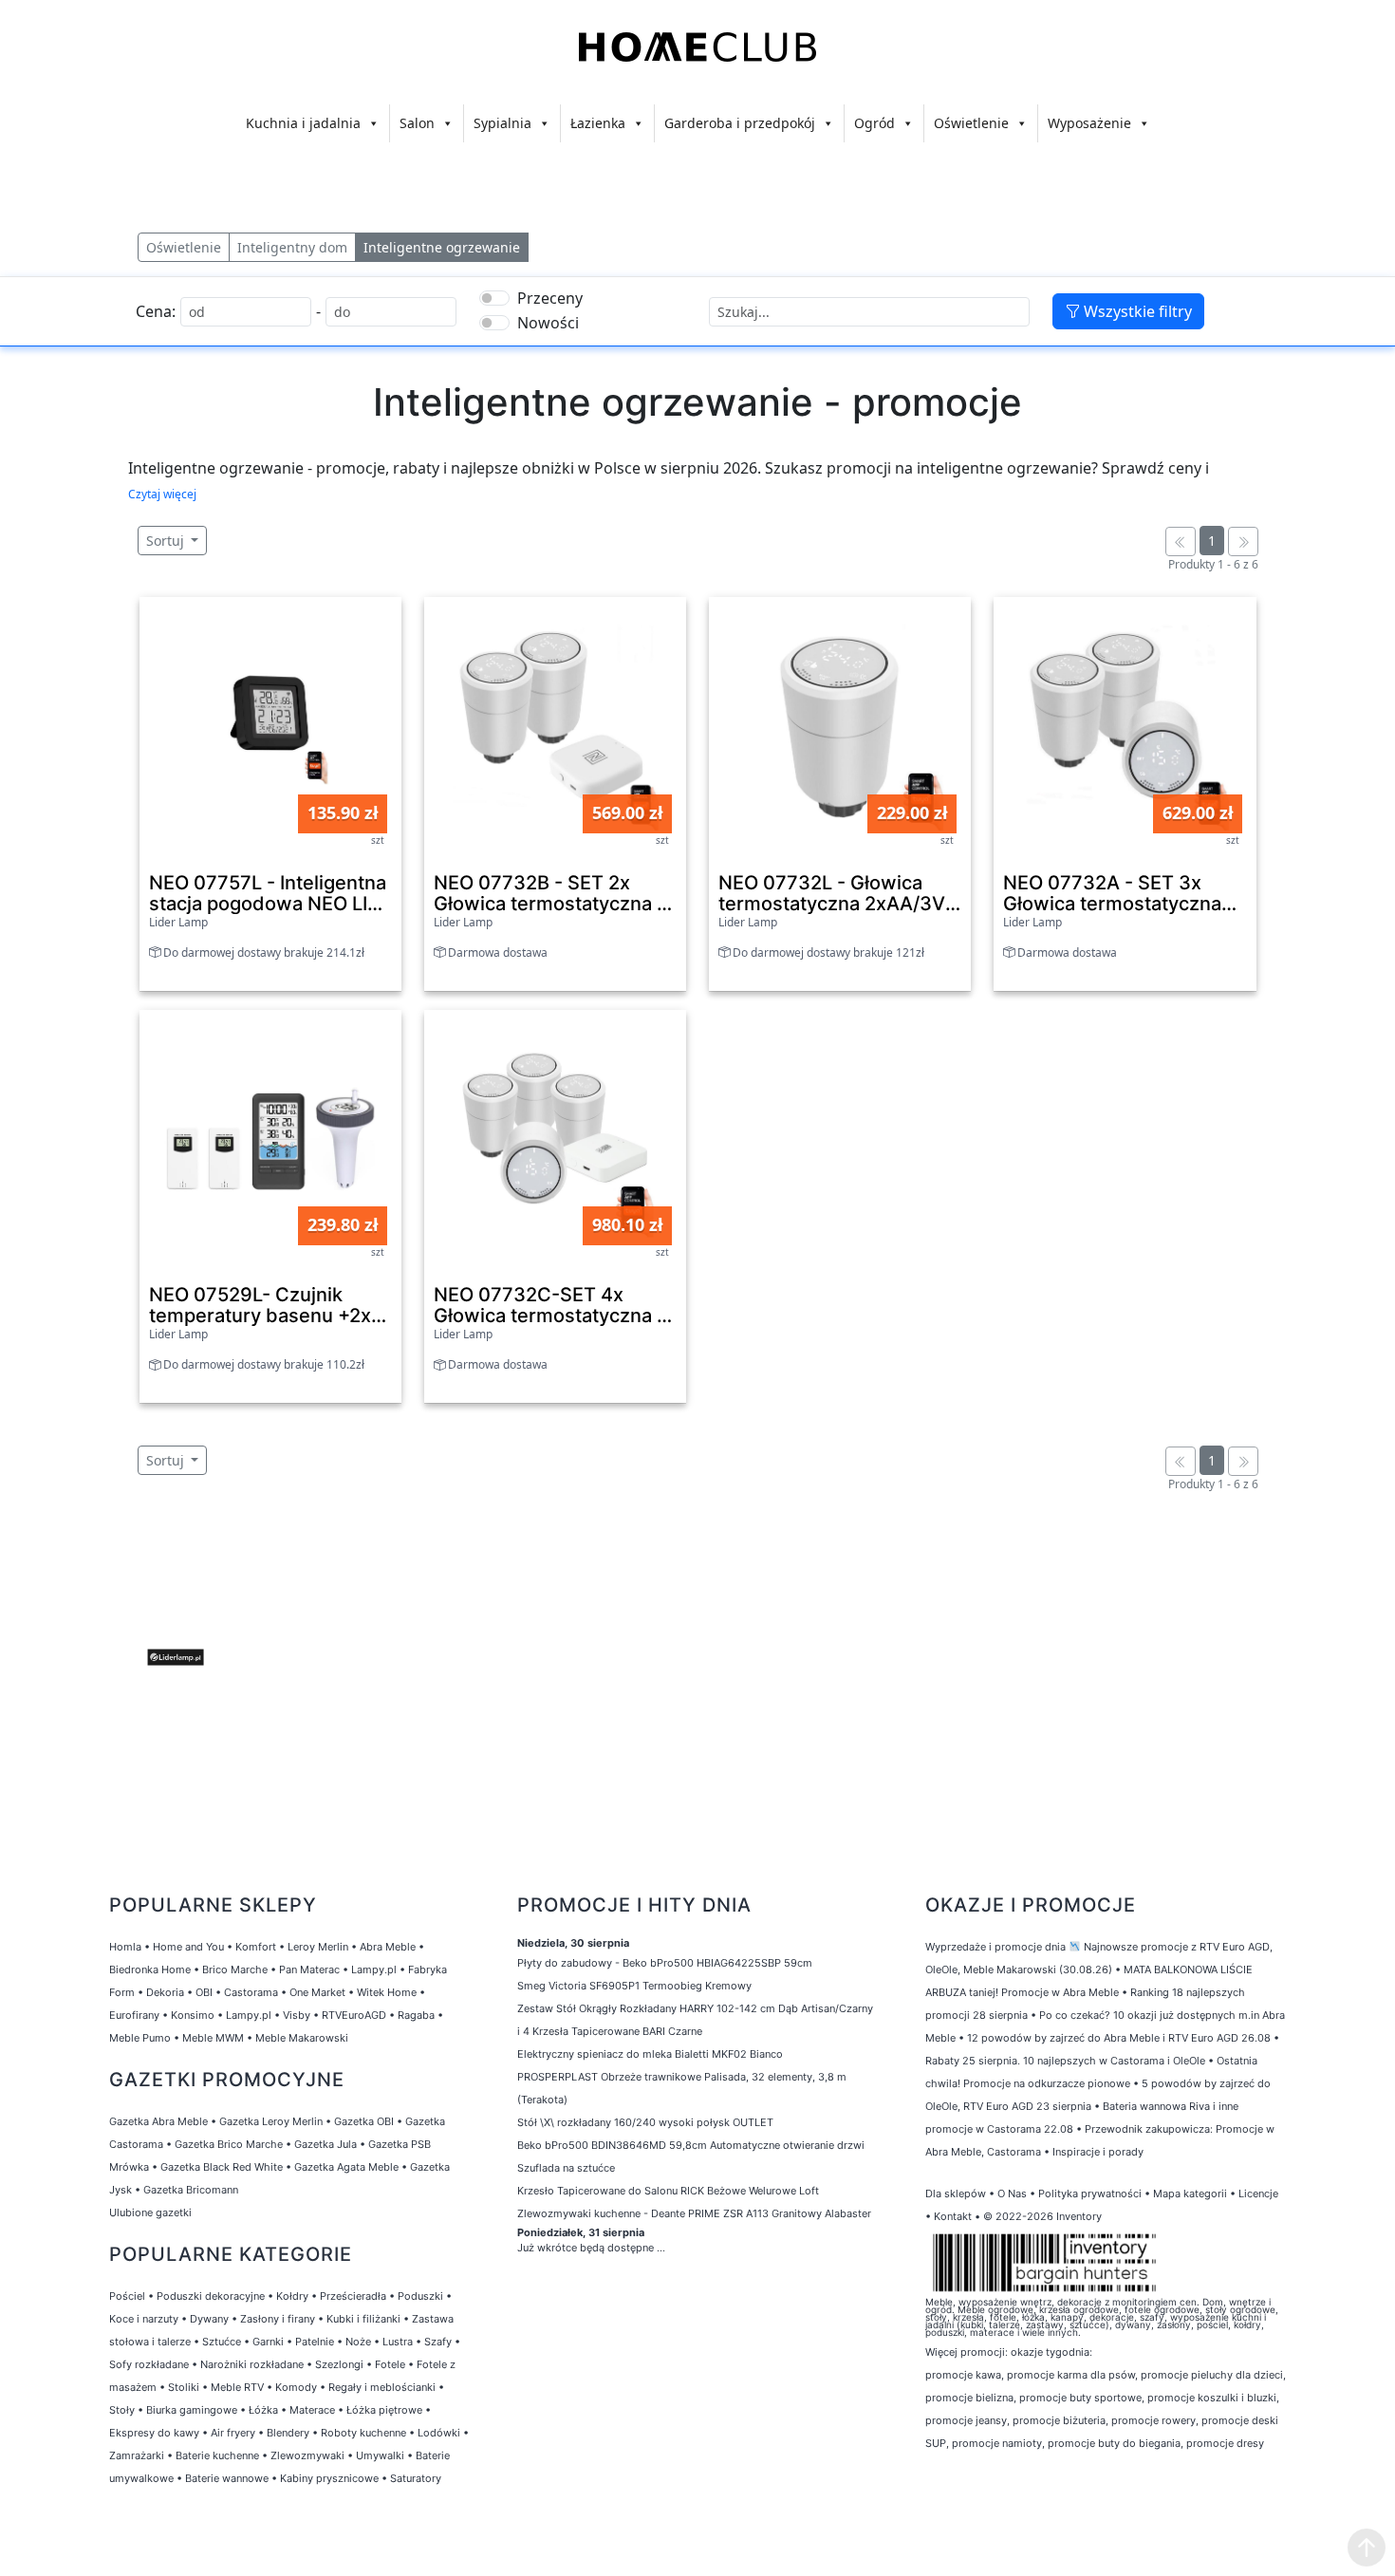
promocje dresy (1225, 2443)
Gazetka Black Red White (222, 2167)
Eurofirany (134, 2015)
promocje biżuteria (1059, 2420)
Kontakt (953, 2216)
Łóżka (263, 2410)
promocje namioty (997, 2443)
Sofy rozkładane (149, 2364)
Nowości (548, 323)
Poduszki (420, 2296)
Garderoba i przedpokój (740, 123)
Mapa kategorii (1190, 2193)
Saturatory (416, 2478)
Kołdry (292, 2296)
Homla (125, 1947)
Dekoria (165, 1992)
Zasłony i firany (278, 2319)
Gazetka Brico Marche (229, 2144)
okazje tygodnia (1050, 2352)
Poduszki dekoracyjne (211, 2296)
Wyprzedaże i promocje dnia (995, 1947)
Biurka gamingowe (192, 2410)
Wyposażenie (1089, 123)
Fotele (390, 2364)
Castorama (251, 1992)
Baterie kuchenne (217, 2455)
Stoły (122, 2410)
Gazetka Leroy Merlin (271, 2121)
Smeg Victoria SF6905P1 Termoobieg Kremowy (634, 1986)
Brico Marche (235, 1969)
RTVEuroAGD (354, 2015)
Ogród (874, 123)
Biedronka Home (150, 1969)
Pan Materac (309, 1969)
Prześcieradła (353, 2296)
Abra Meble (388, 1947)
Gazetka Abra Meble (158, 2121)
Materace (312, 2410)
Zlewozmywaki (307, 2455)
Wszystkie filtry (1136, 311)
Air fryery (233, 2433)
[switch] (494, 298)
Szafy (438, 2342)
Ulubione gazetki (150, 2212)
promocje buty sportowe (1080, 2398)
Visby (297, 2015)
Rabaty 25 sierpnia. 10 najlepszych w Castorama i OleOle (1065, 2061)
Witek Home (387, 1992)
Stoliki (184, 2387)
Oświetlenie (971, 123)
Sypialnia (502, 123)
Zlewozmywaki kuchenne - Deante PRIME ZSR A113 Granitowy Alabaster (694, 2213)
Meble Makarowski (302, 2038)
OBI (204, 1992)
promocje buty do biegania (1114, 2443)
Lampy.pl (374, 1969)
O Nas (1012, 2193)
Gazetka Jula (325, 2144)
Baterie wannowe (227, 2478)
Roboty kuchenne (363, 2433)
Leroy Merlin (318, 1947)
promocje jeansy (966, 2420)
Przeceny (550, 298)
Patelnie (315, 2342)
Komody (296, 2387)
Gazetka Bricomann (191, 2190)
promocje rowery (1153, 2420)
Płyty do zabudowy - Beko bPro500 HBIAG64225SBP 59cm (665, 1963)
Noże (358, 2342)
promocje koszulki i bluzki (1212, 2398)
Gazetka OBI (364, 2121)
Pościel (127, 2296)
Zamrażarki (137, 2455)
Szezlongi (339, 2364)
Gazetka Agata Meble (346, 2167)
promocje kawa (963, 2375)
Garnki (268, 2342)
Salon (417, 123)
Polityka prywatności (1090, 2193)
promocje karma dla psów (1071, 2375)
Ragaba (416, 2015)
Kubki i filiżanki (363, 2319)
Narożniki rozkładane (252, 2364)
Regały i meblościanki (382, 2387)
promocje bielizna (969, 2398)
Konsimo (193, 2015)
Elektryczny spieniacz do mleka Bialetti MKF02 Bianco (650, 2054)
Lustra (398, 2342)
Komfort (256, 1947)
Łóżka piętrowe (384, 2410)
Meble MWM (213, 2038)
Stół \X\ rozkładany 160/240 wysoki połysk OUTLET (645, 2122)
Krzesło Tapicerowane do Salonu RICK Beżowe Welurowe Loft (668, 2191)
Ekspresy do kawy (154, 2433)
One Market (317, 1992)
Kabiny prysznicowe (329, 2478)
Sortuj (167, 541)
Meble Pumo (140, 2038)
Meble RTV (237, 2387)
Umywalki (380, 2455)
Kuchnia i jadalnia (303, 123)
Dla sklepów (956, 2193)
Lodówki (439, 2433)
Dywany (209, 2319)
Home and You (188, 1947)
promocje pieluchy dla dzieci (1212, 2375)
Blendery (288, 2433)
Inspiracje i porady (1098, 2152)
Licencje (1258, 2193)
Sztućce (222, 2342)
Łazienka (598, 123)
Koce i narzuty (144, 2319)
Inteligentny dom (292, 247)
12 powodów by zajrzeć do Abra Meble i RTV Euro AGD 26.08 (1119, 2038)
